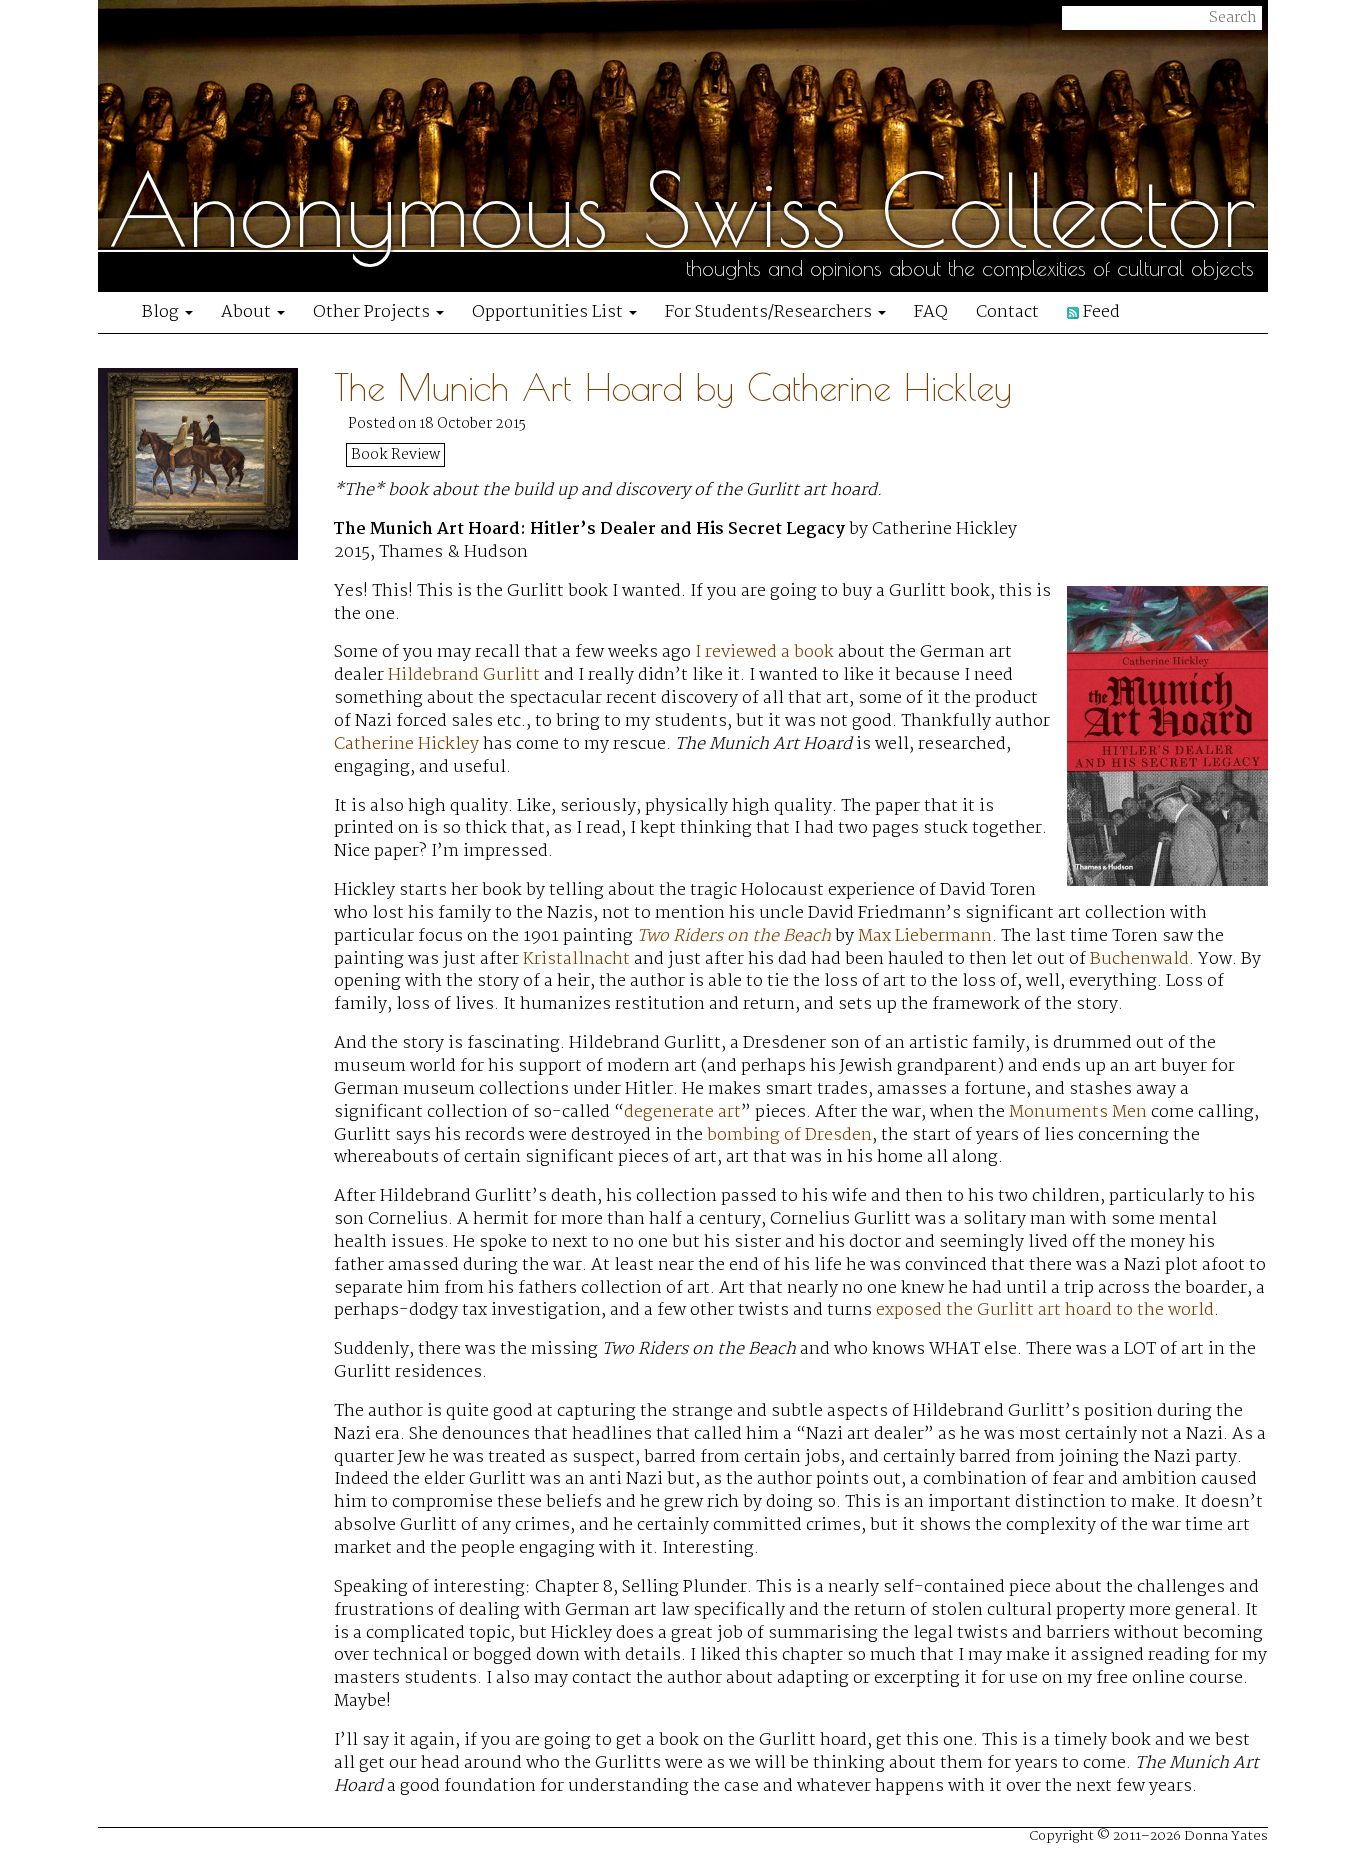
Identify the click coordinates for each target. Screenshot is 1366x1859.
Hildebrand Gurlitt (464, 675)
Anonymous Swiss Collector (682, 210)
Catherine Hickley (406, 744)
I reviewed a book (766, 652)
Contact (1007, 312)
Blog (162, 312)
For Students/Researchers (770, 312)
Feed (1099, 312)
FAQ (931, 312)
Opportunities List (549, 312)
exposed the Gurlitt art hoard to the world (1045, 1310)
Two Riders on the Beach (734, 936)
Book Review (395, 455)
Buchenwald (1139, 959)
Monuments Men (1078, 1112)
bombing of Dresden (789, 1135)
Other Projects (373, 312)
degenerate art (682, 1112)
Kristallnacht (576, 959)
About (248, 312)
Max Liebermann (925, 936)
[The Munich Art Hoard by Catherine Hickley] (216, 1091)
